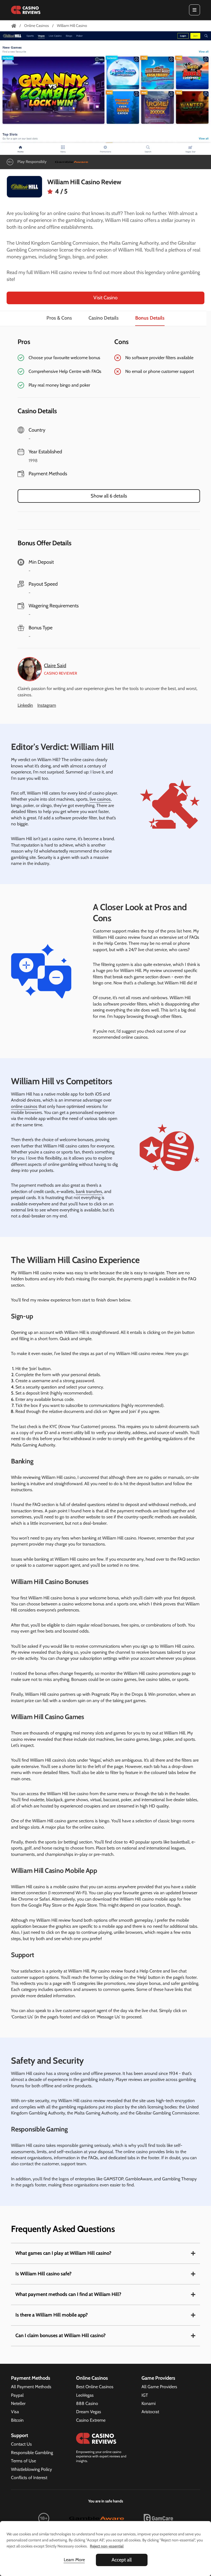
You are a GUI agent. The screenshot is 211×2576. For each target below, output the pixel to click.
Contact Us (21, 2444)
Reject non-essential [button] (107, 2546)
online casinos (24, 1106)
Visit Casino (105, 298)
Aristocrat (150, 2412)
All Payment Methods (31, 2387)
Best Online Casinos (95, 2387)
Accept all (122, 2560)
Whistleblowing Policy (31, 2469)
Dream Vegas (89, 2412)
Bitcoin (17, 2420)
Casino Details (104, 318)
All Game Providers (159, 2387)
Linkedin (25, 705)
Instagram (47, 705)
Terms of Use (23, 2461)
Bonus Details (150, 318)
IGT (145, 2395)
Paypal (17, 2395)
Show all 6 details (109, 496)
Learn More (74, 2560)
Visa (15, 2412)
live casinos (100, 799)
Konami (148, 2403)
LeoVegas (85, 2395)
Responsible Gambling (32, 2453)
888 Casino (87, 2403)
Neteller (18, 2403)
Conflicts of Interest (29, 2478)
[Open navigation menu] (195, 10)
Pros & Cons (59, 318)
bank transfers (89, 1191)
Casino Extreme (91, 2420)
